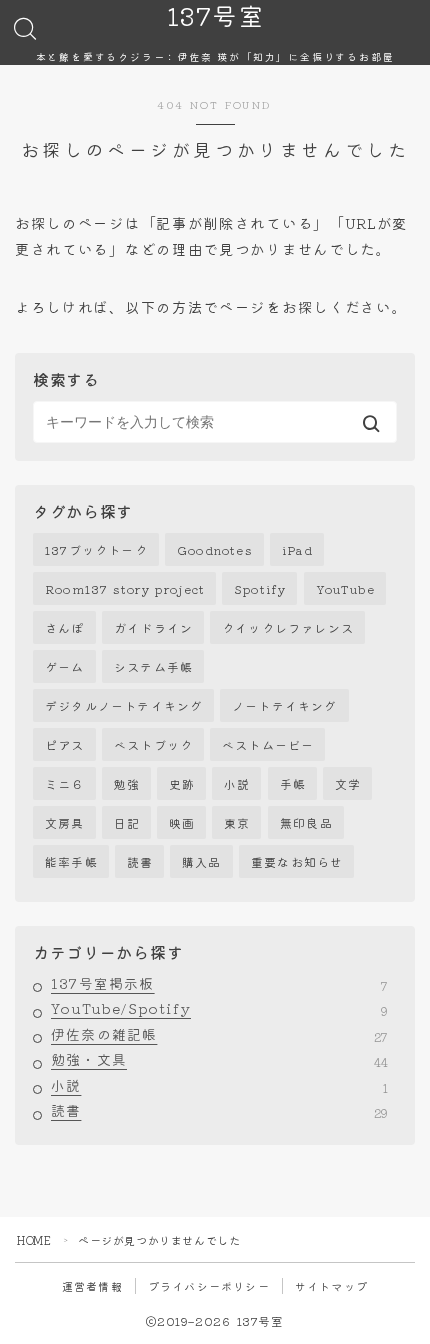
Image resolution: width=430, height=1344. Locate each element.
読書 (140, 861)
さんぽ (65, 627)
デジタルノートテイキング (124, 705)
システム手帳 (153, 666)
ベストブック (153, 744)
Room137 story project (125, 588)
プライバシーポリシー (209, 1286)
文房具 (65, 822)
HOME (34, 1240)
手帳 (293, 783)
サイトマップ (331, 1286)
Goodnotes (215, 549)
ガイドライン (153, 627)
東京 (237, 822)
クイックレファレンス (288, 627)
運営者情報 (92, 1286)
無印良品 (306, 822)
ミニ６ (65, 783)
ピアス (65, 744)
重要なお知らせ (297, 861)
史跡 (182, 783)
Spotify (260, 588)
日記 (127, 822)
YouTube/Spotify (219, 1009)
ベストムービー (268, 744)
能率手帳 (71, 861)
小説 (237, 783)
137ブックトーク (96, 549)
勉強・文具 (219, 1060)
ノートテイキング (285, 705)
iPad (297, 549)
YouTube (345, 588)
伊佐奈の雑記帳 (219, 1035)
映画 (182, 822)
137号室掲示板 (219, 984)
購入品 (202, 861)
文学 (348, 783)
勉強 (127, 783)
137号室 (215, 16)
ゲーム (65, 666)
